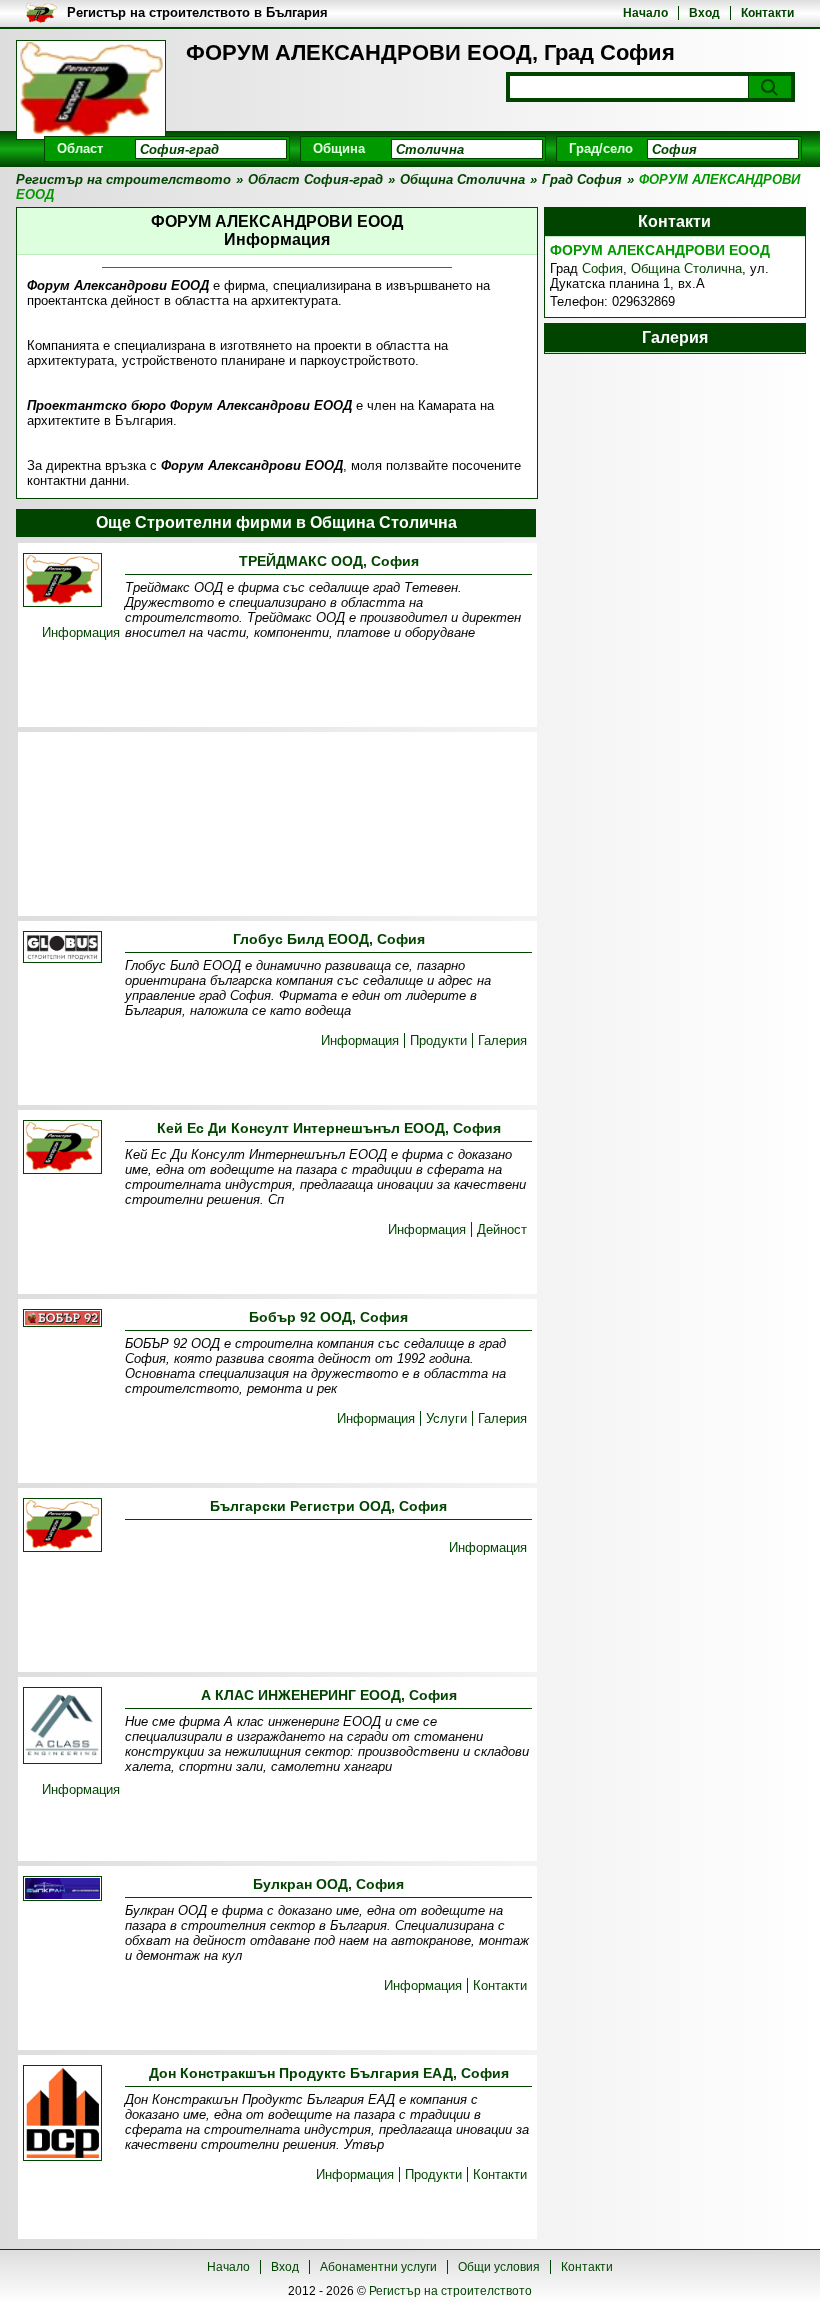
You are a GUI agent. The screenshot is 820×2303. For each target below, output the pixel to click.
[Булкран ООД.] (62, 1890)
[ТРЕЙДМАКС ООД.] (62, 581)
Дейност (502, 1229)
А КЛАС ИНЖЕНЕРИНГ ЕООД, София (329, 1695)
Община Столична (686, 268)
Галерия (502, 1040)
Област (80, 148)
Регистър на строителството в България (197, 12)
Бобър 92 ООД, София (328, 1317)
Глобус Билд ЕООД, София (329, 939)
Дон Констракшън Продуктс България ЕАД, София (329, 2073)
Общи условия (499, 2267)
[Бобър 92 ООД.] (62, 1319)
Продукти (438, 1040)
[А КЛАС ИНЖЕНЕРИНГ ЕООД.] (62, 1727)
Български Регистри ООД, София (328, 1506)
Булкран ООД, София (328, 1884)
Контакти (767, 13)
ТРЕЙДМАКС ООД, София (329, 561)
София (602, 268)
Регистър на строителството (450, 2291)
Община (339, 148)
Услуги (446, 1418)
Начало (645, 13)
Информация (81, 632)
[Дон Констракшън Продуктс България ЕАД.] (62, 2114)
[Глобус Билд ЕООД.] (62, 948)
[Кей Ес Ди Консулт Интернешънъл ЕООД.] (62, 1148)
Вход (704, 13)
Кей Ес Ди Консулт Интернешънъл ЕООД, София (329, 1128)
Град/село (601, 148)
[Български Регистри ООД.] (62, 1526)
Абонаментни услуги (378, 2267)
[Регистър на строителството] (91, 90)
